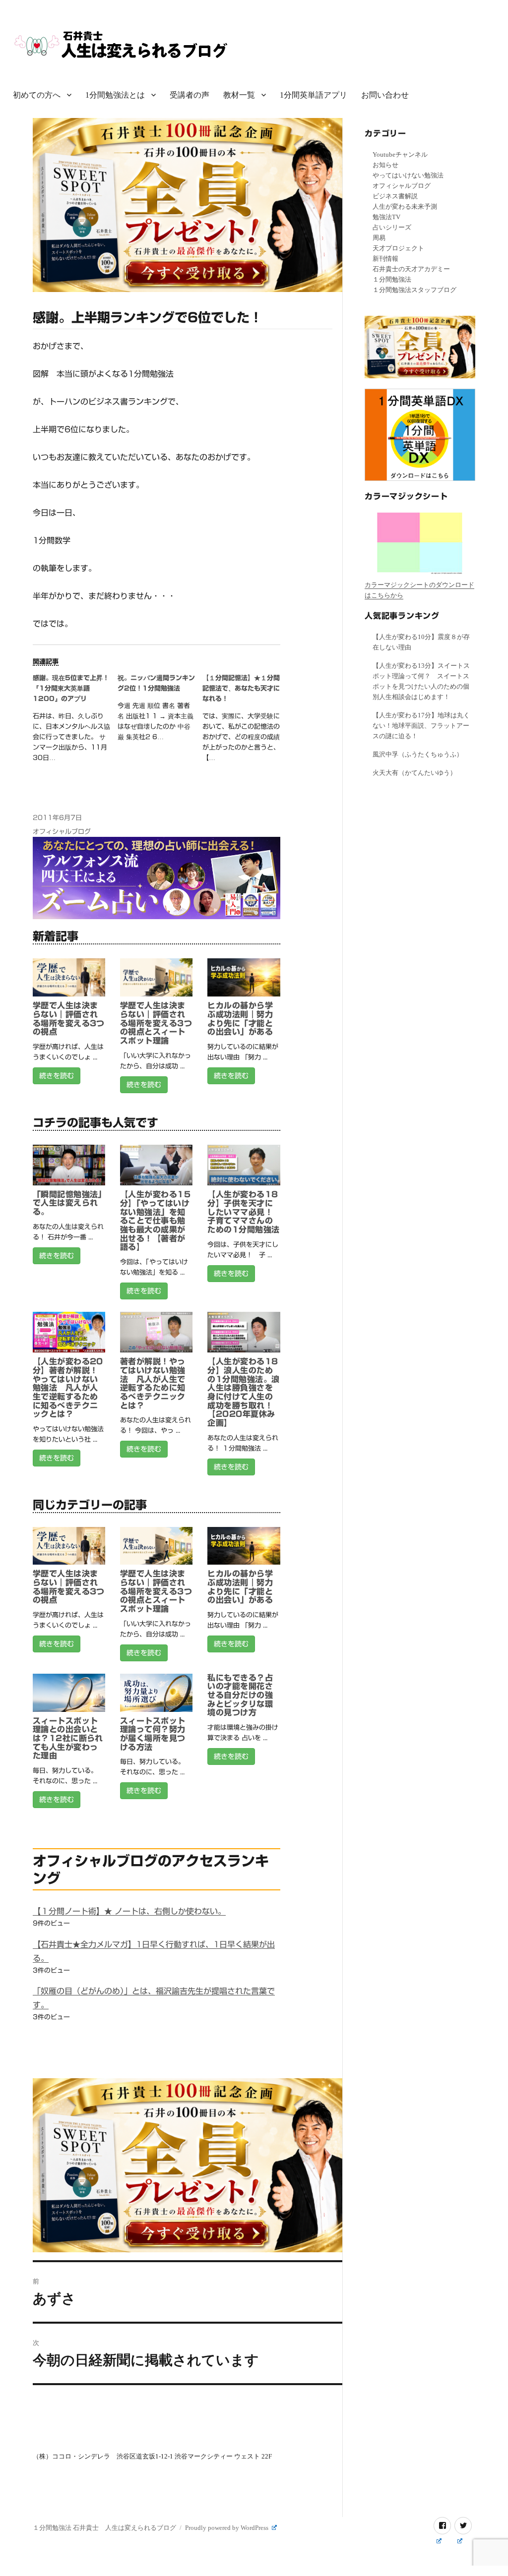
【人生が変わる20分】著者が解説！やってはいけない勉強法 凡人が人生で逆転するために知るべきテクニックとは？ (68, 1388)
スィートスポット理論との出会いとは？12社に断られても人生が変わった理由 (68, 1738)
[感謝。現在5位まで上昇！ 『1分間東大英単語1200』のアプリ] (75, 721)
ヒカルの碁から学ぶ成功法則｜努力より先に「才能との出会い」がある (240, 1019)
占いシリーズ (392, 227)
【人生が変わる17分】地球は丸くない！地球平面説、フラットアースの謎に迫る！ (421, 726)
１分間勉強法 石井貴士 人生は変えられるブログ (104, 2528)
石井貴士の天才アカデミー (411, 269)
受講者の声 (190, 95)
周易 (379, 238)
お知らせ (385, 165)
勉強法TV (386, 217)
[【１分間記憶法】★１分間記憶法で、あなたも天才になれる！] (245, 721)
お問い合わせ (385, 95)
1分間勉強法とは (115, 95)
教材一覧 (239, 95)
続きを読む (57, 1076)
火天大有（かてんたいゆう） (414, 773)
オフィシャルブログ (62, 832)
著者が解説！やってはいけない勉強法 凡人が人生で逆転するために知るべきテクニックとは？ (153, 1383)
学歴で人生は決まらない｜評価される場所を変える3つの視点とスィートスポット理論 (156, 1023)
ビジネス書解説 (395, 196)
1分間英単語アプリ (314, 95)
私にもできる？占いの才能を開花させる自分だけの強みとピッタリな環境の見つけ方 (240, 1695)
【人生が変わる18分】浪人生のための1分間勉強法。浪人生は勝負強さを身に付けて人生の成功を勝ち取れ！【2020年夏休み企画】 (243, 1392)
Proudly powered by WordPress (227, 2528)
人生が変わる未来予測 (405, 206)
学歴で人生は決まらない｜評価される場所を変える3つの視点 (69, 1019)
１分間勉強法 (392, 279)
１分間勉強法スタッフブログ (414, 290)
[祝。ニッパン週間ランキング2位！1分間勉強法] (160, 711)
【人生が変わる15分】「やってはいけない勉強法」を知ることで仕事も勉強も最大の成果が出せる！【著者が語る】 (155, 1221)
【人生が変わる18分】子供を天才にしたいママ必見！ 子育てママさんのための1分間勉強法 (244, 1212)
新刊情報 (385, 259)
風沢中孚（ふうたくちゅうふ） (418, 754)
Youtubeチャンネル (400, 154)
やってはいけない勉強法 (408, 175)
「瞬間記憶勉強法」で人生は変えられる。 (67, 1203)
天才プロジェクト (398, 248)
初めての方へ (37, 95)
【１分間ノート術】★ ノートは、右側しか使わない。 (129, 1911)
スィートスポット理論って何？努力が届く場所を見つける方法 (153, 1734)
